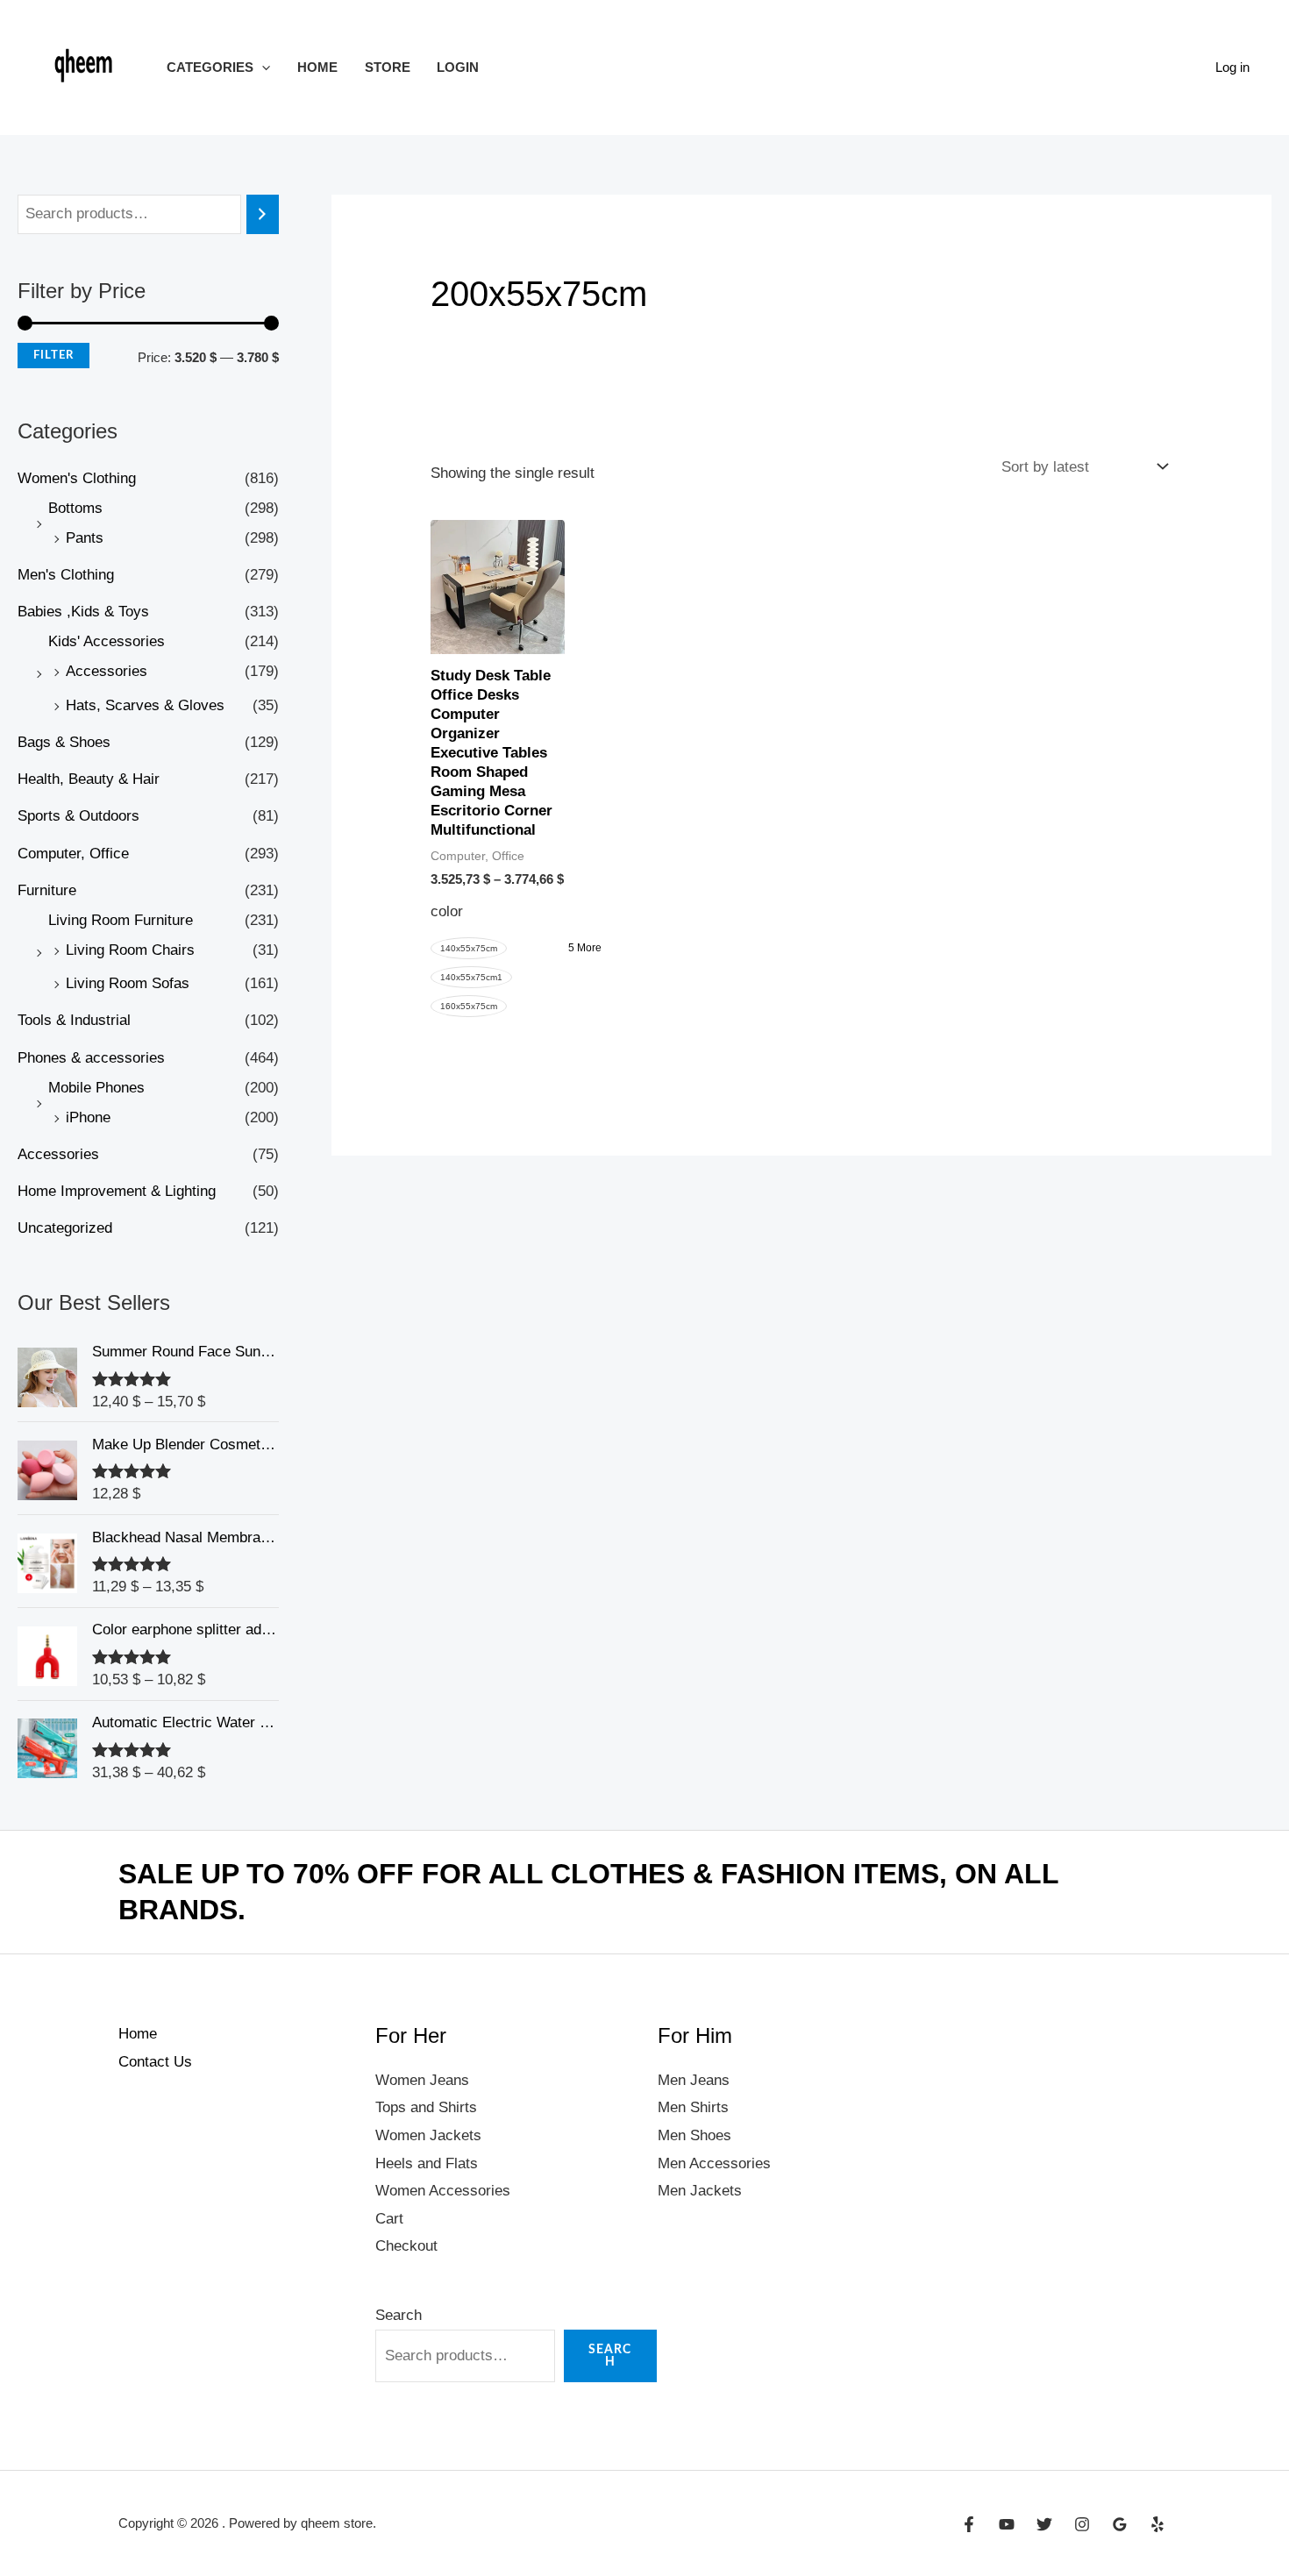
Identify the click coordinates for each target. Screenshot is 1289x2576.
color (447, 911)
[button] (262, 67)
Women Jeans (422, 2080)
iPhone (88, 1117)
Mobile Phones (96, 1088)
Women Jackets (428, 2135)
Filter (53, 355)
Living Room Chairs (130, 950)
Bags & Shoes (64, 742)
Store (388, 67)
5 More (585, 948)
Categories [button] (210, 67)
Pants (85, 538)
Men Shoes (694, 2135)
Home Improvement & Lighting (117, 1191)
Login (458, 67)
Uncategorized (65, 1228)
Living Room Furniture (121, 920)
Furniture (47, 890)
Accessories (107, 671)
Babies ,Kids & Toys (83, 612)
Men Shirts (693, 2107)
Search (399, 2315)
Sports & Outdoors (78, 816)
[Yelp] (1157, 2524)
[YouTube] (1007, 2524)
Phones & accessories (91, 1058)
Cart (389, 2219)
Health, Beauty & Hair (89, 779)
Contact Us (155, 2062)
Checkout (406, 2246)
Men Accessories (714, 2163)
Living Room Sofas (128, 983)
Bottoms (75, 508)
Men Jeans (694, 2080)
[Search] (263, 214)
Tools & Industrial (74, 1020)
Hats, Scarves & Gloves (145, 705)
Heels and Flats (427, 2163)
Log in (1232, 67)
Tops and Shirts (426, 2107)
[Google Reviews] (1120, 2524)
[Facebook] (969, 2524)
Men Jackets (700, 2191)
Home (317, 67)
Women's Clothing (77, 478)
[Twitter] (1044, 2524)
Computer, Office (73, 854)
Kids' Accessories (107, 641)
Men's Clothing (66, 575)
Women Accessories (443, 2191)
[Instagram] (1082, 2524)
